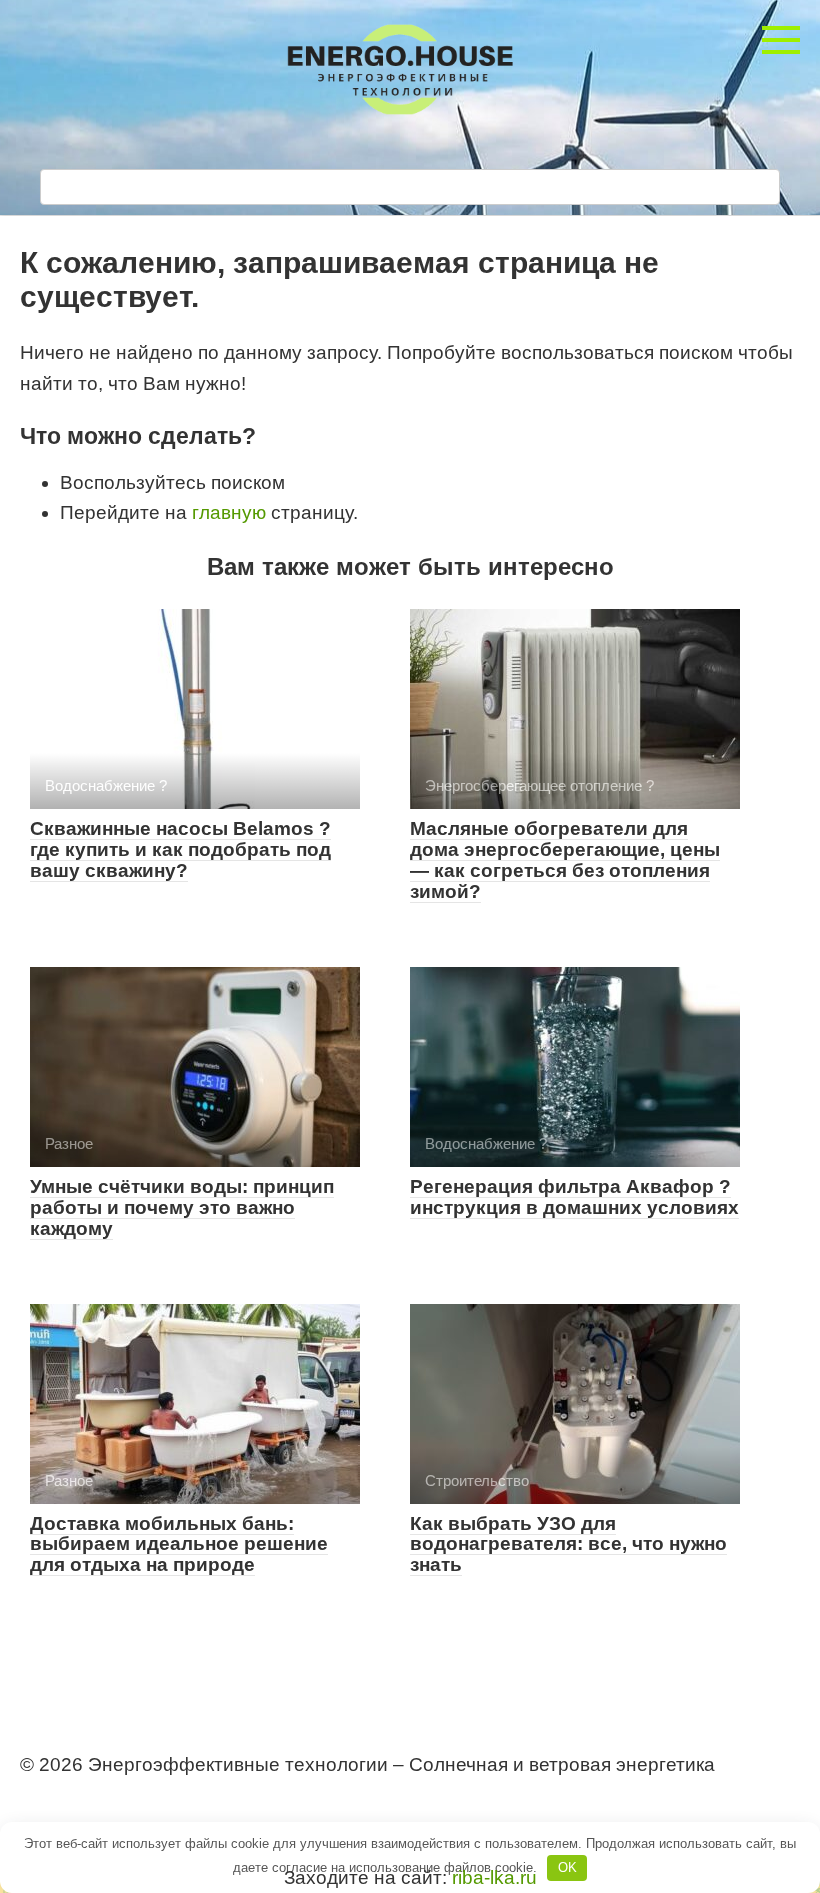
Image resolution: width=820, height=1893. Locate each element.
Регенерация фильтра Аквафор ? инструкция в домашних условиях (574, 1197)
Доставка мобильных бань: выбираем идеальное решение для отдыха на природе (179, 1544)
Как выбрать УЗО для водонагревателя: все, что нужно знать (568, 1544)
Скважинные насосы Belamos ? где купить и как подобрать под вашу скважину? (180, 849)
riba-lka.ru (494, 1877)
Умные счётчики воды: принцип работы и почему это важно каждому (182, 1207)
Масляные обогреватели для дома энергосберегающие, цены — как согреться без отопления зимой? (565, 860)
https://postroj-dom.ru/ (103, 1801)
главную (229, 512)
